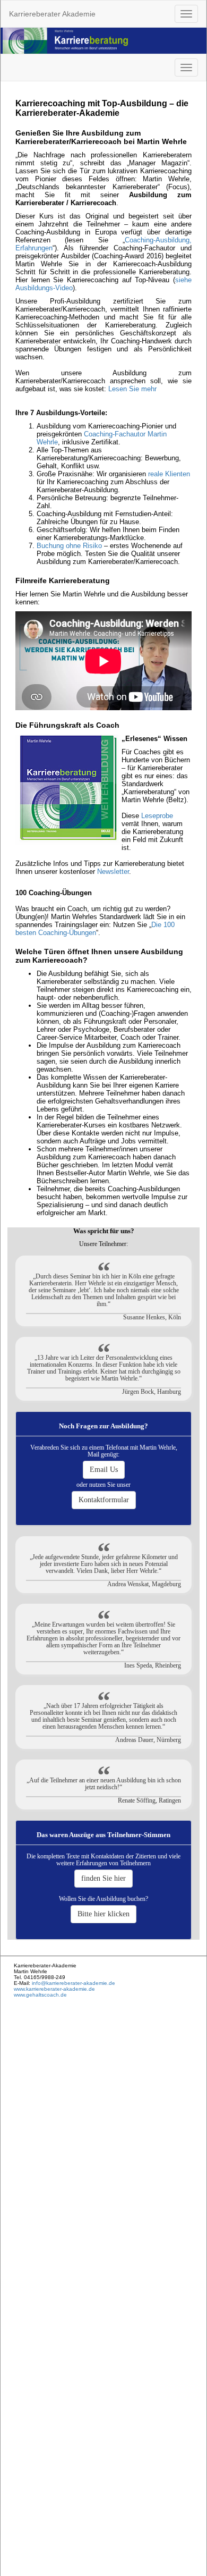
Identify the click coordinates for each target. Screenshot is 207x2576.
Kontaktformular (104, 1500)
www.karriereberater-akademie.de (54, 1989)
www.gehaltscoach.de (40, 1995)
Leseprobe (157, 816)
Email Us (104, 1470)
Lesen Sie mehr (132, 389)
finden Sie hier (103, 1878)
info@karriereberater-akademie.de (73, 1983)
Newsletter (113, 872)
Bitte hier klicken (103, 1914)
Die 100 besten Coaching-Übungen (95, 929)
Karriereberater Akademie (52, 14)
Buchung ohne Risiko (69, 546)
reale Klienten (169, 474)
